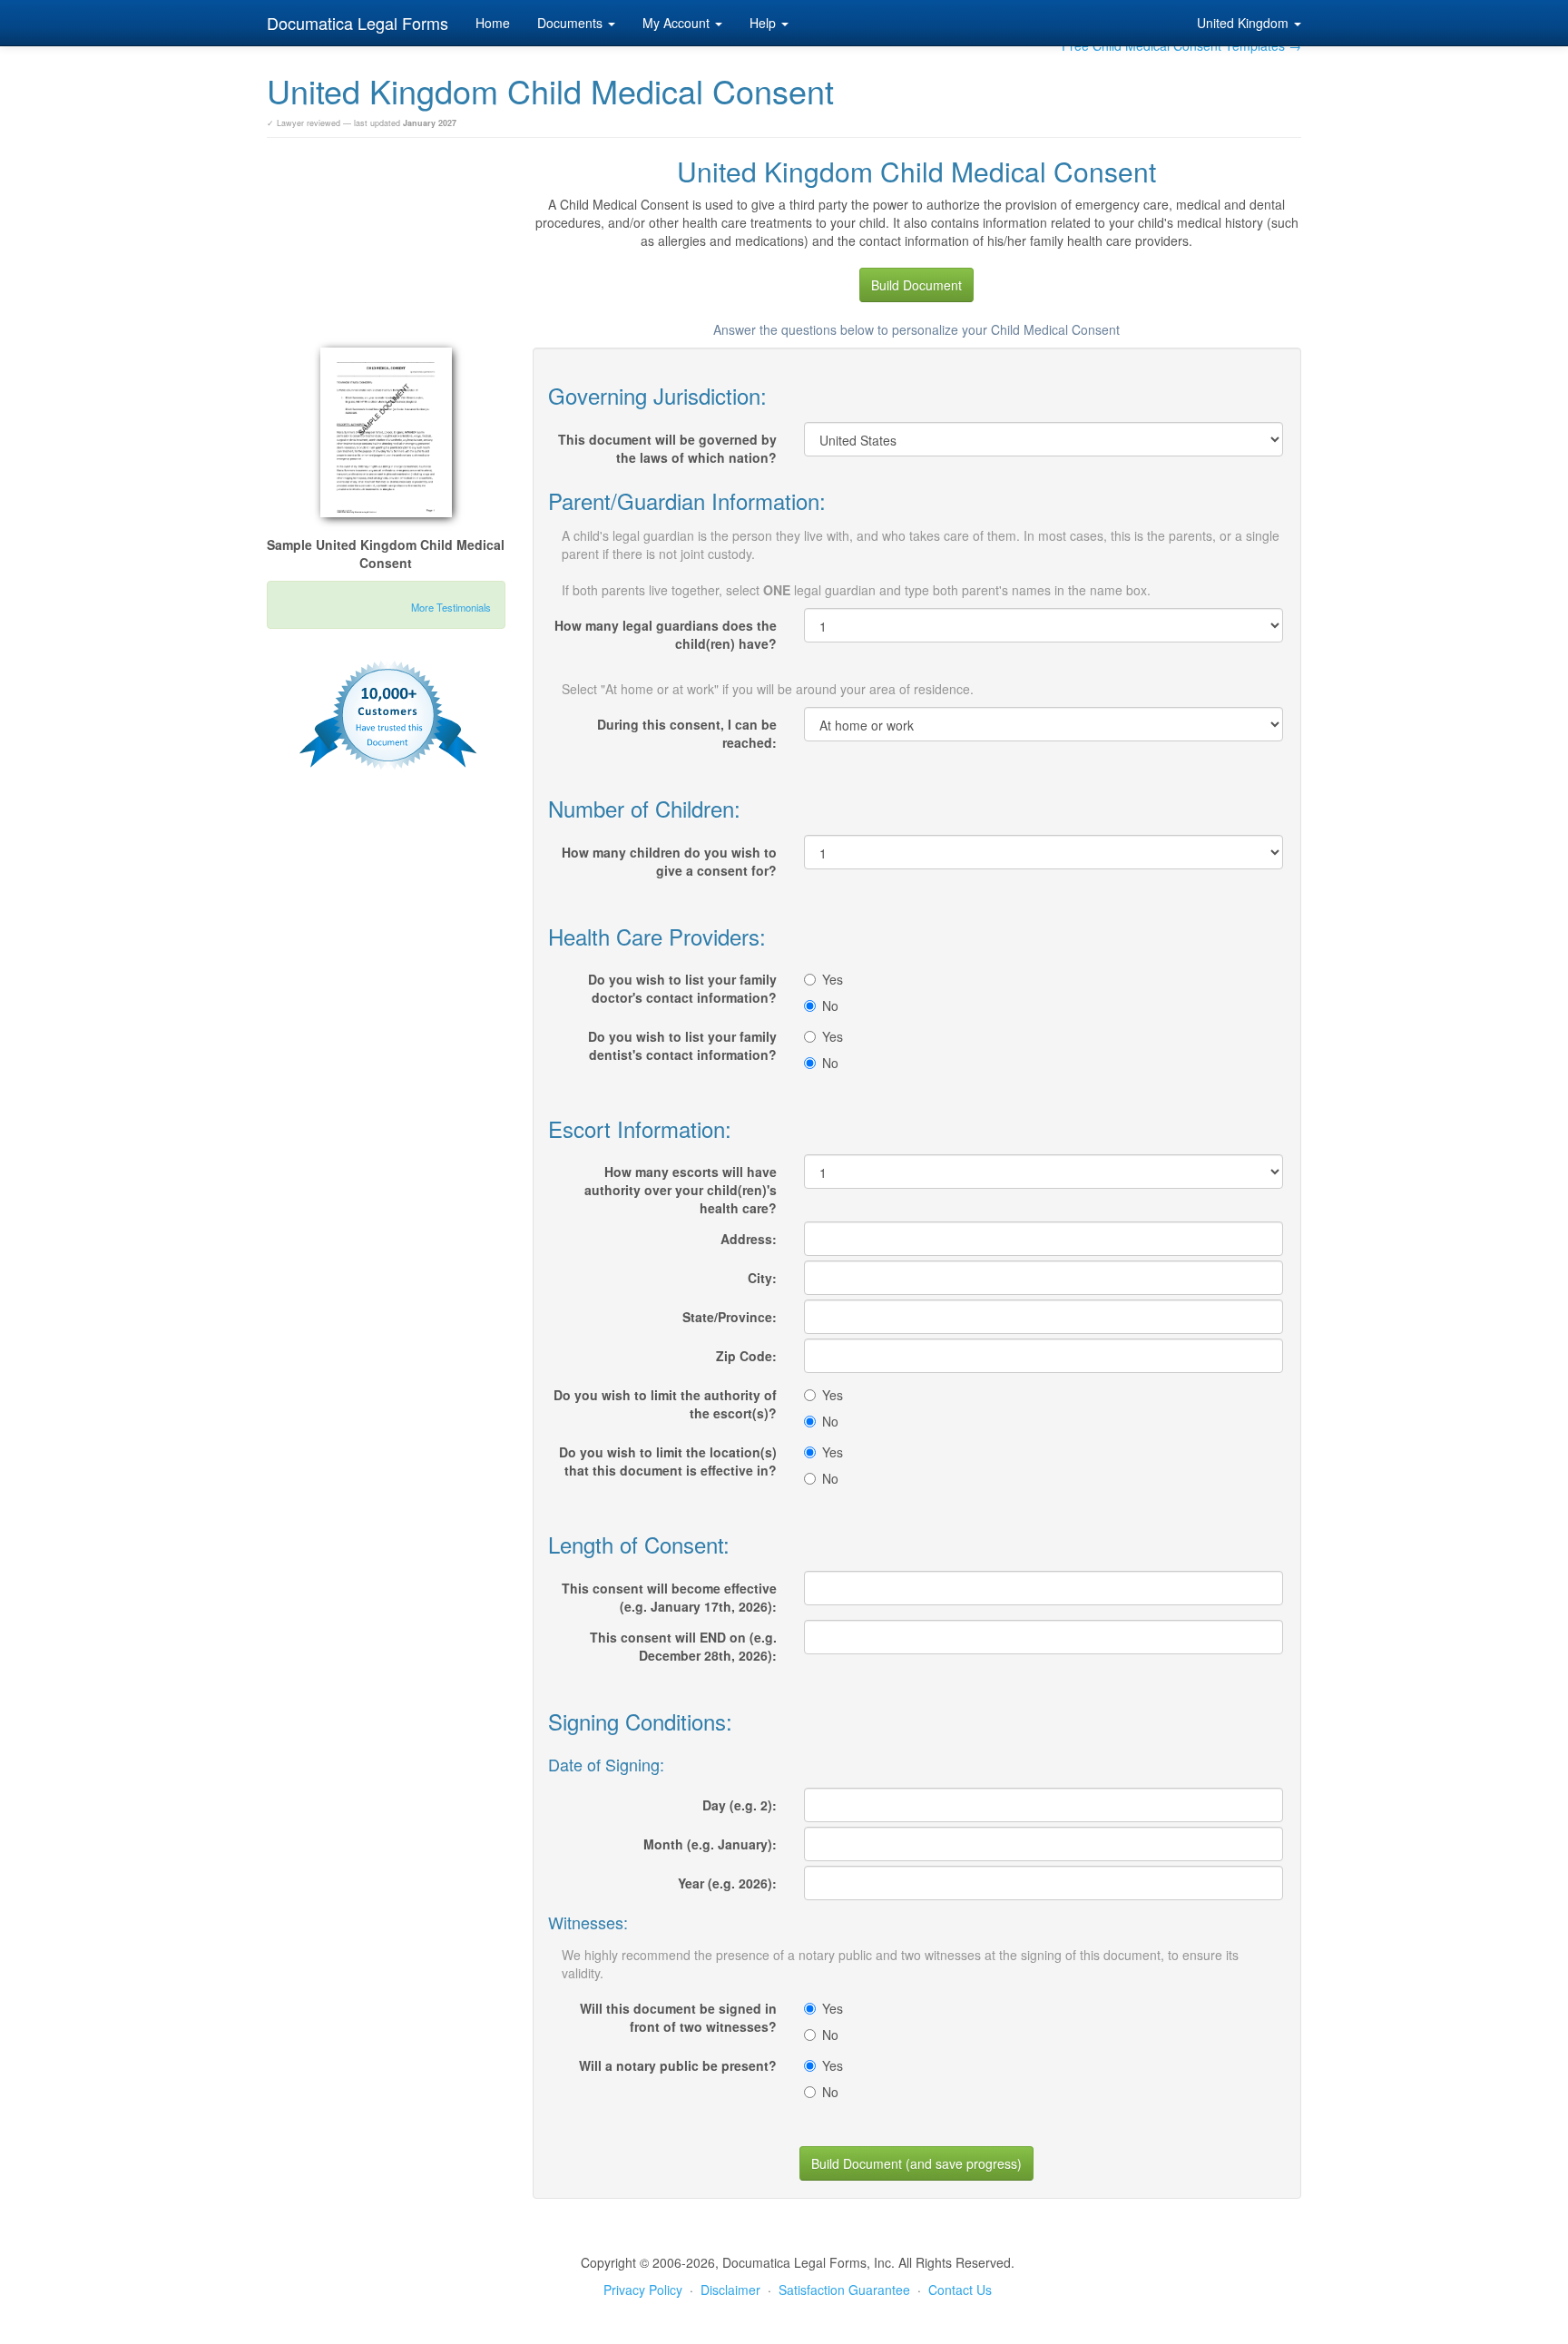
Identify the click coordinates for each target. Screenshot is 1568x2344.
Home (493, 23)
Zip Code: (746, 1356)
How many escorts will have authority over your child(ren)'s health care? (681, 1190)
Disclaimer (730, 2290)
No (830, 1005)
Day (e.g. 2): (740, 1805)
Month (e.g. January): (710, 1844)
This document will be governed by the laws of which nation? (667, 448)
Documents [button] (572, 23)
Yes (833, 979)
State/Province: (730, 1317)
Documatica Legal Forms (358, 23)
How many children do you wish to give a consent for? (669, 861)
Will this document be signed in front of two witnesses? (678, 2017)
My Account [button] (678, 23)
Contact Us (960, 2290)
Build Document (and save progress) (916, 2163)
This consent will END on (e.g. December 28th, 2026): (683, 1646)
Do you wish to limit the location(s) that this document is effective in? (668, 1461)
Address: (749, 1239)
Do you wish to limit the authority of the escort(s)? (665, 1404)
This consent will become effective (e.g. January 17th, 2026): (669, 1597)
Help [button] (764, 23)
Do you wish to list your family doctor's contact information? (682, 988)
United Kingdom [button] (1245, 23)
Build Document (916, 285)
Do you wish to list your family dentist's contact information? (682, 1045)
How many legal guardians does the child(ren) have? (666, 634)
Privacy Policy (643, 2290)
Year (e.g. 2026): (727, 1883)
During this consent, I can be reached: (687, 733)
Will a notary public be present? (678, 2065)
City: (762, 1278)
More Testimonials (451, 607)
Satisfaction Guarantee (844, 2290)
